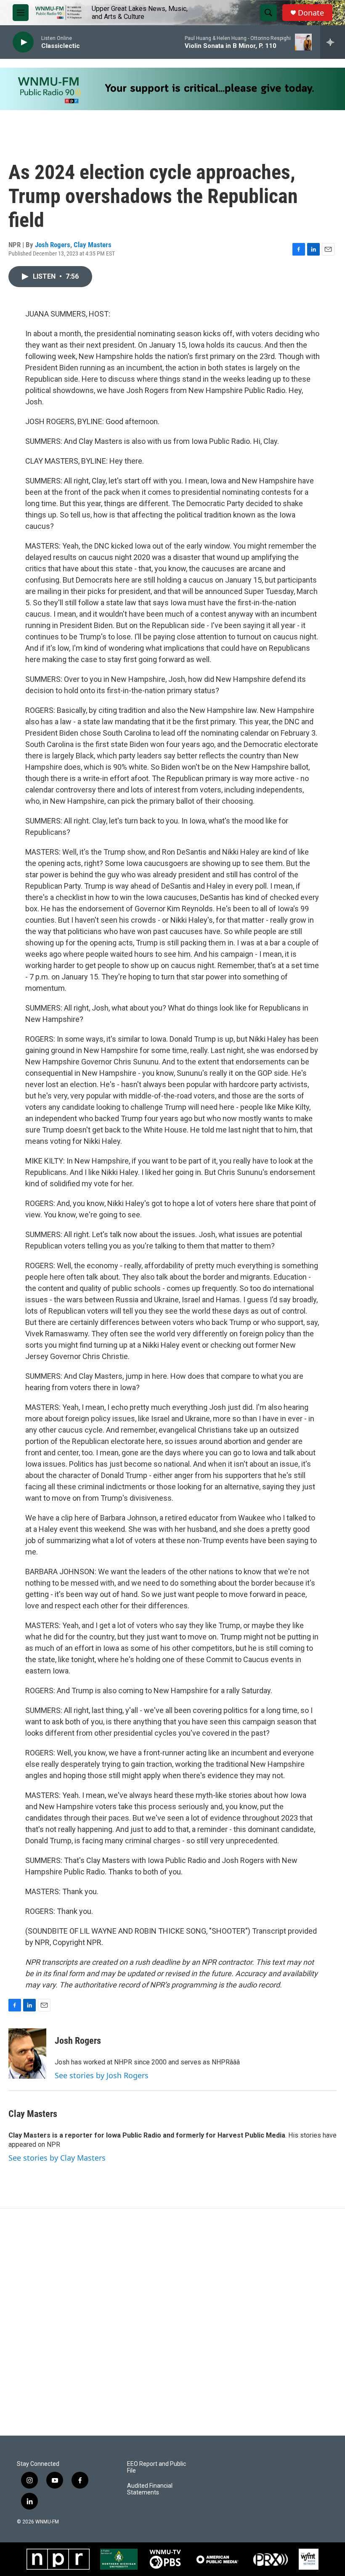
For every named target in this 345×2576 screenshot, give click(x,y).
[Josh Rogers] (27, 2053)
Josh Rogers (53, 245)
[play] (23, 42)
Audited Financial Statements (150, 2489)
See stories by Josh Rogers (102, 2075)
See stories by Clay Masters (57, 2158)
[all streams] (333, 42)
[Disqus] (172, 2322)
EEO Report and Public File (157, 2467)
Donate (311, 13)
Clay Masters (93, 245)
